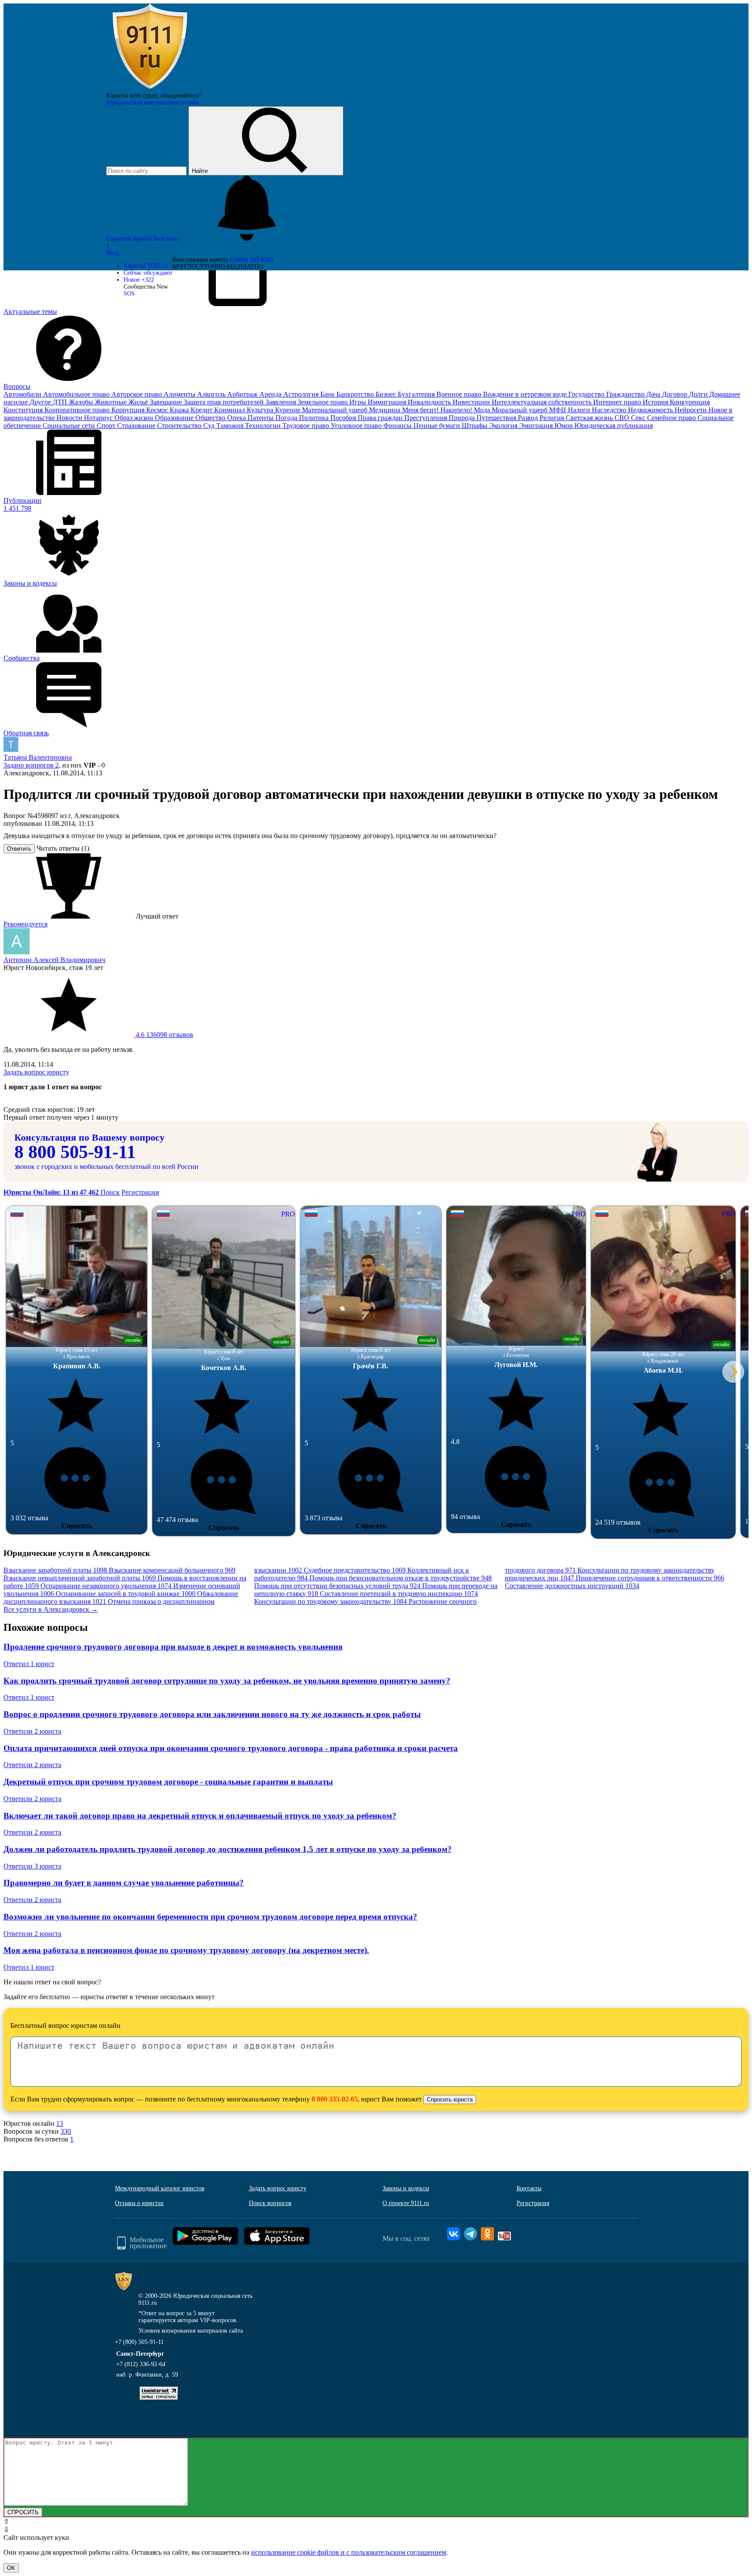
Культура (261, 410)
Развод (529, 418)
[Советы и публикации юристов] (150, 89)
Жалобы (82, 402)
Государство (587, 394)
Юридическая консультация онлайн (153, 103)
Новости (70, 418)
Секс (639, 418)
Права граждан (381, 418)
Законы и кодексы (406, 2188)
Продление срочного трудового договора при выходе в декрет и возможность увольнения (173, 1647)
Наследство (610, 410)
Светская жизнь (590, 418)
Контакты (529, 2188)
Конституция (24, 410)
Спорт (107, 426)
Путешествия (497, 418)
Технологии (264, 426)
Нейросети (692, 410)
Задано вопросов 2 (31, 765)
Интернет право (618, 402)
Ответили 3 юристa (32, 1866)
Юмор (564, 426)
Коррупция (129, 410)
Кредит (202, 410)
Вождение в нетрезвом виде (526, 394)
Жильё (139, 402)
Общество (211, 418)
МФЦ (559, 410)
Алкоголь (212, 394)
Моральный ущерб (520, 410)
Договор (675, 394)
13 (60, 2123)
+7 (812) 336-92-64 (141, 2364)
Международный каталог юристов (160, 2188)
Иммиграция (388, 402)
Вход (112, 253)
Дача (654, 394)
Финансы (398, 426)
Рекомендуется (25, 924)
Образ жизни (135, 418)
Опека (237, 418)
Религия (553, 418)
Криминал (230, 410)
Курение (289, 410)
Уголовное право (357, 426)
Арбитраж (243, 394)
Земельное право (324, 402)
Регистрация (140, 1192)
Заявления (282, 402)
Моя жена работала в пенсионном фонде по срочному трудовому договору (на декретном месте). (186, 1950)
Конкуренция (690, 402)
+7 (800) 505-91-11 (139, 2342)
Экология (504, 426)
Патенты (262, 418)
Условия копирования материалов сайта (191, 2331)
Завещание (167, 402)
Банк (328, 394)
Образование (175, 418)
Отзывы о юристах (139, 2203)
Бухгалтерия (417, 394)
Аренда (271, 394)
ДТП (61, 402)
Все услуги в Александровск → (51, 1609)
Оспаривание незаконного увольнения (106, 1586)
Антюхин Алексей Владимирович (54, 960)
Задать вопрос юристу (36, 1072)
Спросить (77, 1526)
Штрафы (475, 426)
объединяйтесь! (181, 96)
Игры (359, 402)
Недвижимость (651, 410)
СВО (623, 418)
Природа (463, 418)
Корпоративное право (78, 410)
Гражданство (626, 394)
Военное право (460, 394)
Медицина (386, 410)
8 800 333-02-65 (335, 2099)
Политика (315, 418)
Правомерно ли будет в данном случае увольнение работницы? (124, 1883)
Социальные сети (70, 426)
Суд (210, 426)
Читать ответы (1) (63, 848)
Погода (287, 418)
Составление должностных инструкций (572, 1586)
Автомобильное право (77, 394)
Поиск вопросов (270, 2203)
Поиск (110, 1192)
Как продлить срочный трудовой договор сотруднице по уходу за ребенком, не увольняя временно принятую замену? (227, 1681)
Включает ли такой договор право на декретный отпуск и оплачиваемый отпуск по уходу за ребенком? (200, 1816)
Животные (112, 402)
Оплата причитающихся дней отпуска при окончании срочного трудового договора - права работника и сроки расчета (231, 1748)
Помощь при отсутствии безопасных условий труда (337, 1586)
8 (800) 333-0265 (252, 260)
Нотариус (99, 418)
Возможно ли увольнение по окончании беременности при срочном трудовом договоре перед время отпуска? (210, 1917)
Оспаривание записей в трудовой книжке (126, 1594)
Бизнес (387, 394)
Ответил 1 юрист (29, 1664)
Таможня (231, 426)
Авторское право (138, 394)
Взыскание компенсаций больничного (172, 1570)
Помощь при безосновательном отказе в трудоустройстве (401, 1578)
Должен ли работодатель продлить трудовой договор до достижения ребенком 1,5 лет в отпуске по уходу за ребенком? (228, 1849)
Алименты (180, 394)
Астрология (302, 394)
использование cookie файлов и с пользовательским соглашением (349, 2552)
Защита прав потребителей (225, 402)
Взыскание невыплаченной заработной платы (80, 1578)
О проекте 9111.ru (406, 2203)
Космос (158, 410)
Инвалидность (430, 402)
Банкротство (356, 394)
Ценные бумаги (438, 426)
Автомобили (23, 394)
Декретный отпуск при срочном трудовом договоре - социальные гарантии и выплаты (168, 1782)
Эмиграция (537, 426)
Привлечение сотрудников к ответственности (650, 1578)
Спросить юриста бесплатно (144, 239)
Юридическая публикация (614, 426)
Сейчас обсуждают (148, 273)
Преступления (426, 418)
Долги (699, 394)
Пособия (344, 418)
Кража (180, 410)
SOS (129, 294)
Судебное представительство (355, 1570)
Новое (139, 280)
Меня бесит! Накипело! (438, 410)
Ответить (19, 849)
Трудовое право (307, 426)
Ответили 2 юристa (32, 1731)
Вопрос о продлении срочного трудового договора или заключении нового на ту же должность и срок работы (212, 1714)
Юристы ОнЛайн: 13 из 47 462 (52, 1192)
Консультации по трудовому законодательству (331, 1601)
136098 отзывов (164, 1035)
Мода (483, 410)
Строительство (180, 426)
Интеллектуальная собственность (542, 402)
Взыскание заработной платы (55, 1570)
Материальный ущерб (336, 410)
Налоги (580, 410)
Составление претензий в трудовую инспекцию (399, 1594)
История (656, 402)
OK (11, 2568)
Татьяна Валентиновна (38, 757)
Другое (41, 402)
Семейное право (672, 418)
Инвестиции (472, 402)
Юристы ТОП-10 (146, 266)
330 (66, 2131)
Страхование (137, 426)
